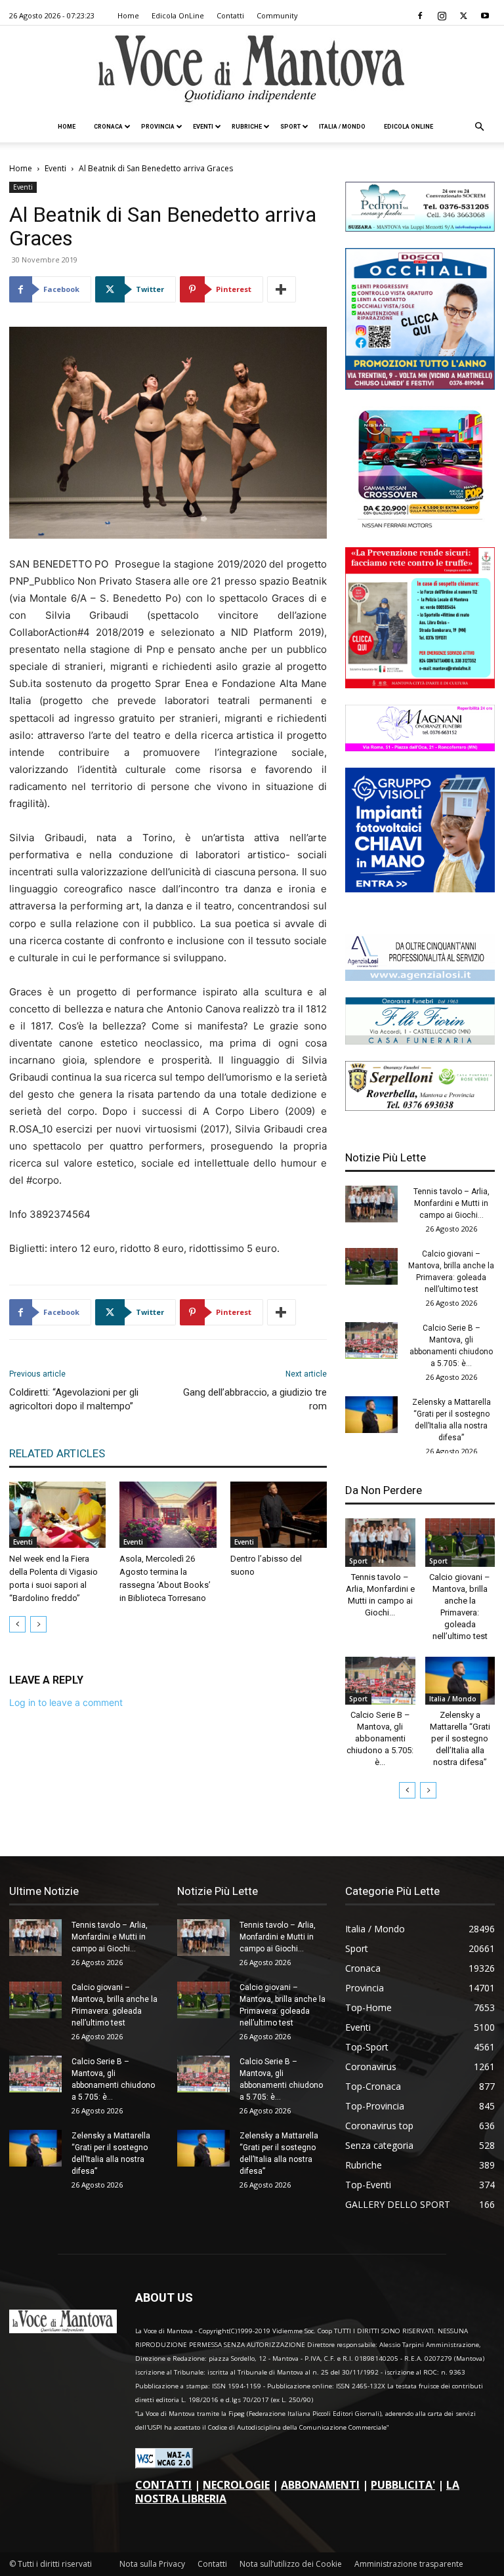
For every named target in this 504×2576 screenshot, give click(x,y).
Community (277, 15)
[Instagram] (442, 16)
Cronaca (108, 127)
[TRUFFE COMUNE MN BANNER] (420, 685)
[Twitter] (463, 16)
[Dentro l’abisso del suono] (279, 1515)
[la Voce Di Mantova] (252, 69)
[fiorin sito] (420, 1041)
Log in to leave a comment (66, 1702)
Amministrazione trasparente (409, 2564)
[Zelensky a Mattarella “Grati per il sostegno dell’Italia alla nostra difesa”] (371, 1415)
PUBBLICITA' (403, 2485)
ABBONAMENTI (320, 2485)
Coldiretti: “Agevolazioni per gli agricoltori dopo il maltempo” (74, 1399)
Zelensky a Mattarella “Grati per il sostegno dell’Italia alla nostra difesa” (460, 1738)
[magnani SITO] (420, 748)
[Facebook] (420, 16)
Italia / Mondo (342, 127)
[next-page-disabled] (38, 1624)
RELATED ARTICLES (57, 1453)
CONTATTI (163, 2485)
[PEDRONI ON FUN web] (420, 228)
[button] (479, 127)
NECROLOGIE (236, 2485)
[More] (282, 289)
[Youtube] (485, 16)
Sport (290, 127)
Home (128, 15)
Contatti (230, 15)
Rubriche (247, 127)
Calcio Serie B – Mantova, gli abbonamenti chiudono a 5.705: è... (380, 1738)
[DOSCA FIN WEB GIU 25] (420, 386)
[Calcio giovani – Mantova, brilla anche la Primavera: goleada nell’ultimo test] (371, 1266)
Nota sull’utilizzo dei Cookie (291, 2564)
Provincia (158, 127)
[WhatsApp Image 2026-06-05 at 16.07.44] (420, 527)
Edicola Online (409, 127)
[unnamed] (420, 977)
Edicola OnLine (178, 15)
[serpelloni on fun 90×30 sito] (420, 1107)
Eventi (203, 127)
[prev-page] (17, 1624)
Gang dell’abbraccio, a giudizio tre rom (255, 1399)
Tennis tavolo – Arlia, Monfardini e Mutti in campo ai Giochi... (451, 1203)
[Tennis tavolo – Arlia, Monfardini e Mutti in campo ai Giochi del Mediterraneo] (371, 1204)
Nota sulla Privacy (152, 2564)
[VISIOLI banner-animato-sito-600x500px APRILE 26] (420, 889)
